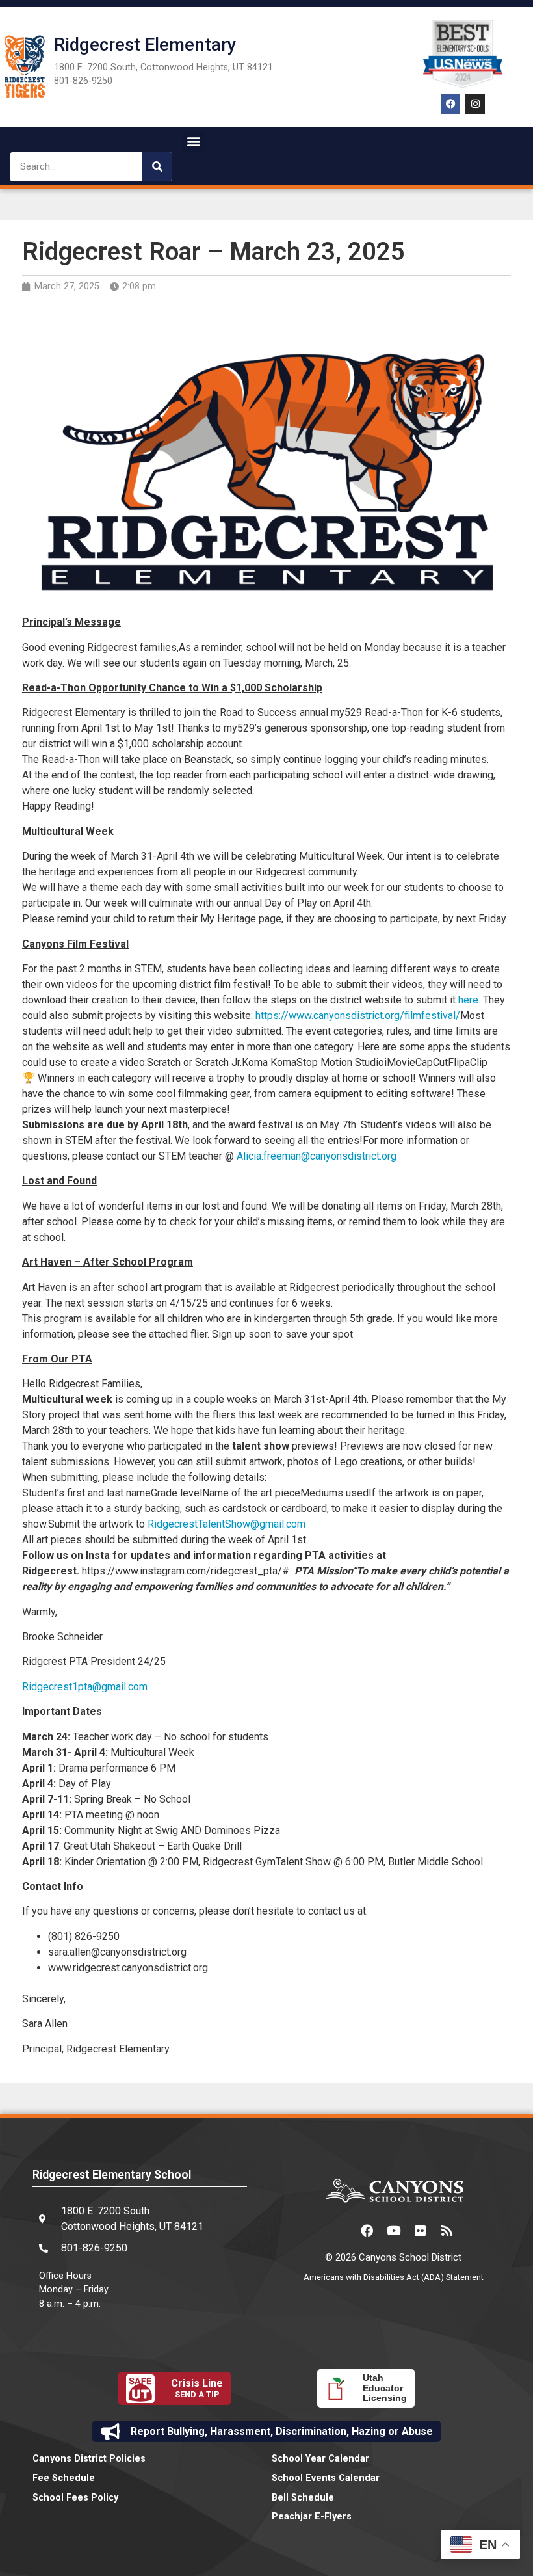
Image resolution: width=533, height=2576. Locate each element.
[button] (193, 141)
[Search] (157, 167)
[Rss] (447, 2230)
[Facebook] (450, 104)
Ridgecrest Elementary (145, 45)
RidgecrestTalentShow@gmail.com (227, 1524)
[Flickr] (420, 2230)
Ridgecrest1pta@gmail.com (85, 1687)
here (468, 1000)
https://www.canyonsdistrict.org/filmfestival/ (358, 1016)
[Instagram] (475, 104)
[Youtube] (393, 2230)
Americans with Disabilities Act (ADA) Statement (394, 2277)
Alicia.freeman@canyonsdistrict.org (317, 1156)
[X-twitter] (340, 2230)
